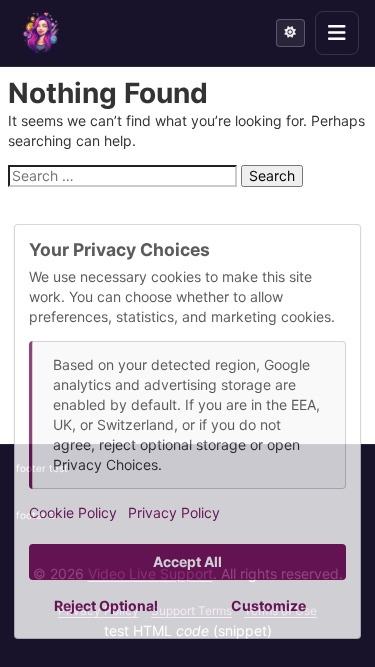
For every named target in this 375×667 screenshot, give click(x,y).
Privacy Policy (174, 512)
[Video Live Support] (41, 33)
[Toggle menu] (337, 33)
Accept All (187, 561)
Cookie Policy (73, 512)
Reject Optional (106, 605)
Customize (268, 605)
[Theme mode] (290, 33)
